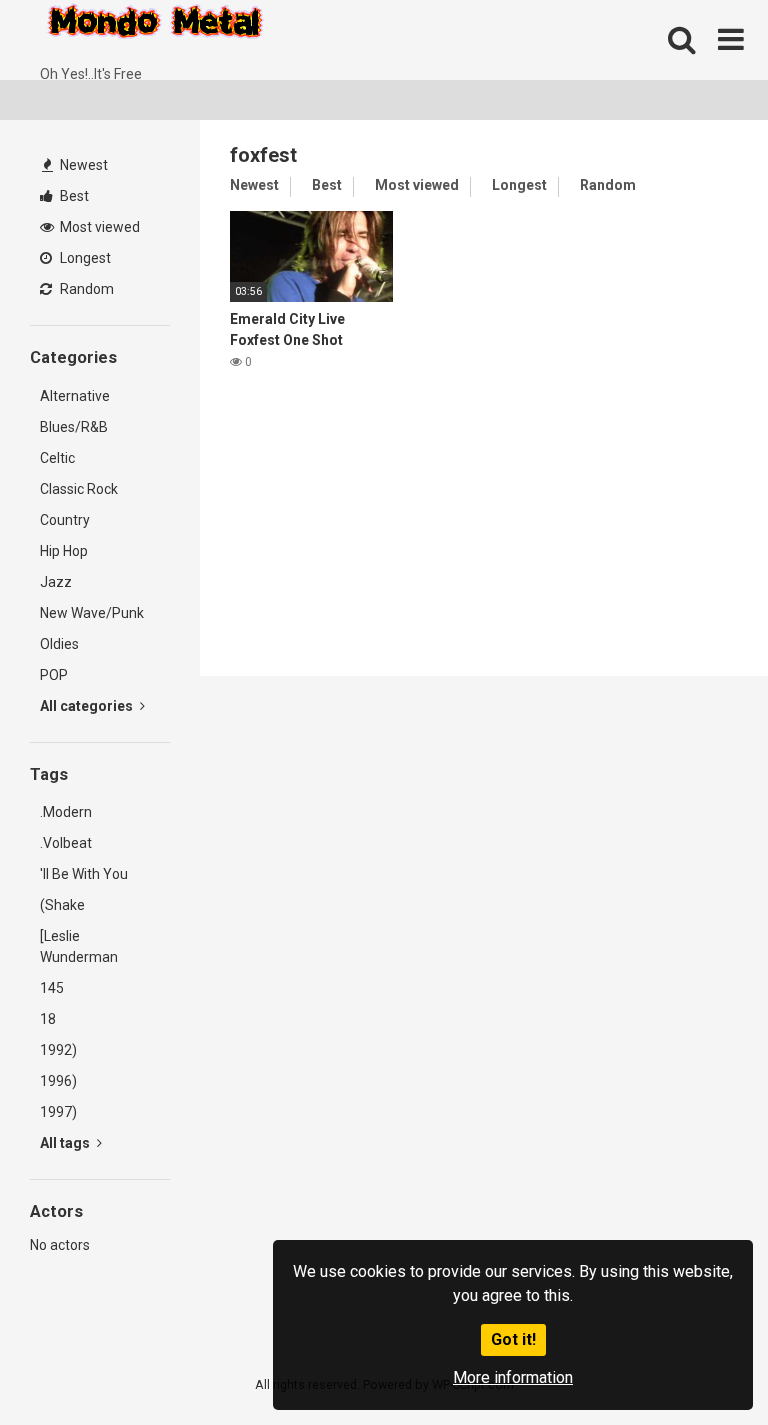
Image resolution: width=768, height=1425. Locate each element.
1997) (58, 1112)
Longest (84, 258)
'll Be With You (84, 874)
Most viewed (98, 227)
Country (65, 520)
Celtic (57, 458)
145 (52, 988)
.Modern (66, 812)
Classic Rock (79, 489)
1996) (58, 1081)
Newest (82, 165)
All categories (88, 706)
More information (513, 1377)
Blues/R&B (74, 427)
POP (54, 675)
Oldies (59, 644)
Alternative (75, 396)
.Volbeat (66, 843)
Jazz (56, 582)
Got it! (513, 1339)
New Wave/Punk (92, 613)
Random (85, 289)
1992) (58, 1050)
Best (73, 196)
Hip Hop (64, 551)
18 (48, 1019)
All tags (66, 1143)
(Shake (62, 905)
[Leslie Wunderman (79, 946)
